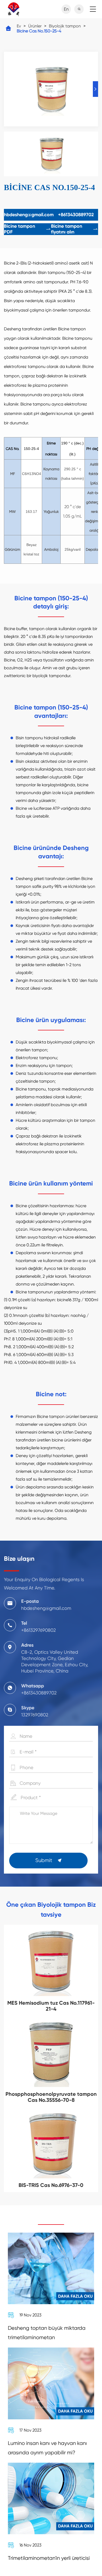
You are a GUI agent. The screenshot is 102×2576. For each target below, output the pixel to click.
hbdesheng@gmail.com (29, 215)
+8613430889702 (76, 215)
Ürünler (35, 26)
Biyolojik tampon (65, 26)
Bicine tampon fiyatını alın (75, 229)
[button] (95, 89)
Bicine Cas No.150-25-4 (39, 31)
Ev (19, 26)
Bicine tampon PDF (27, 229)
